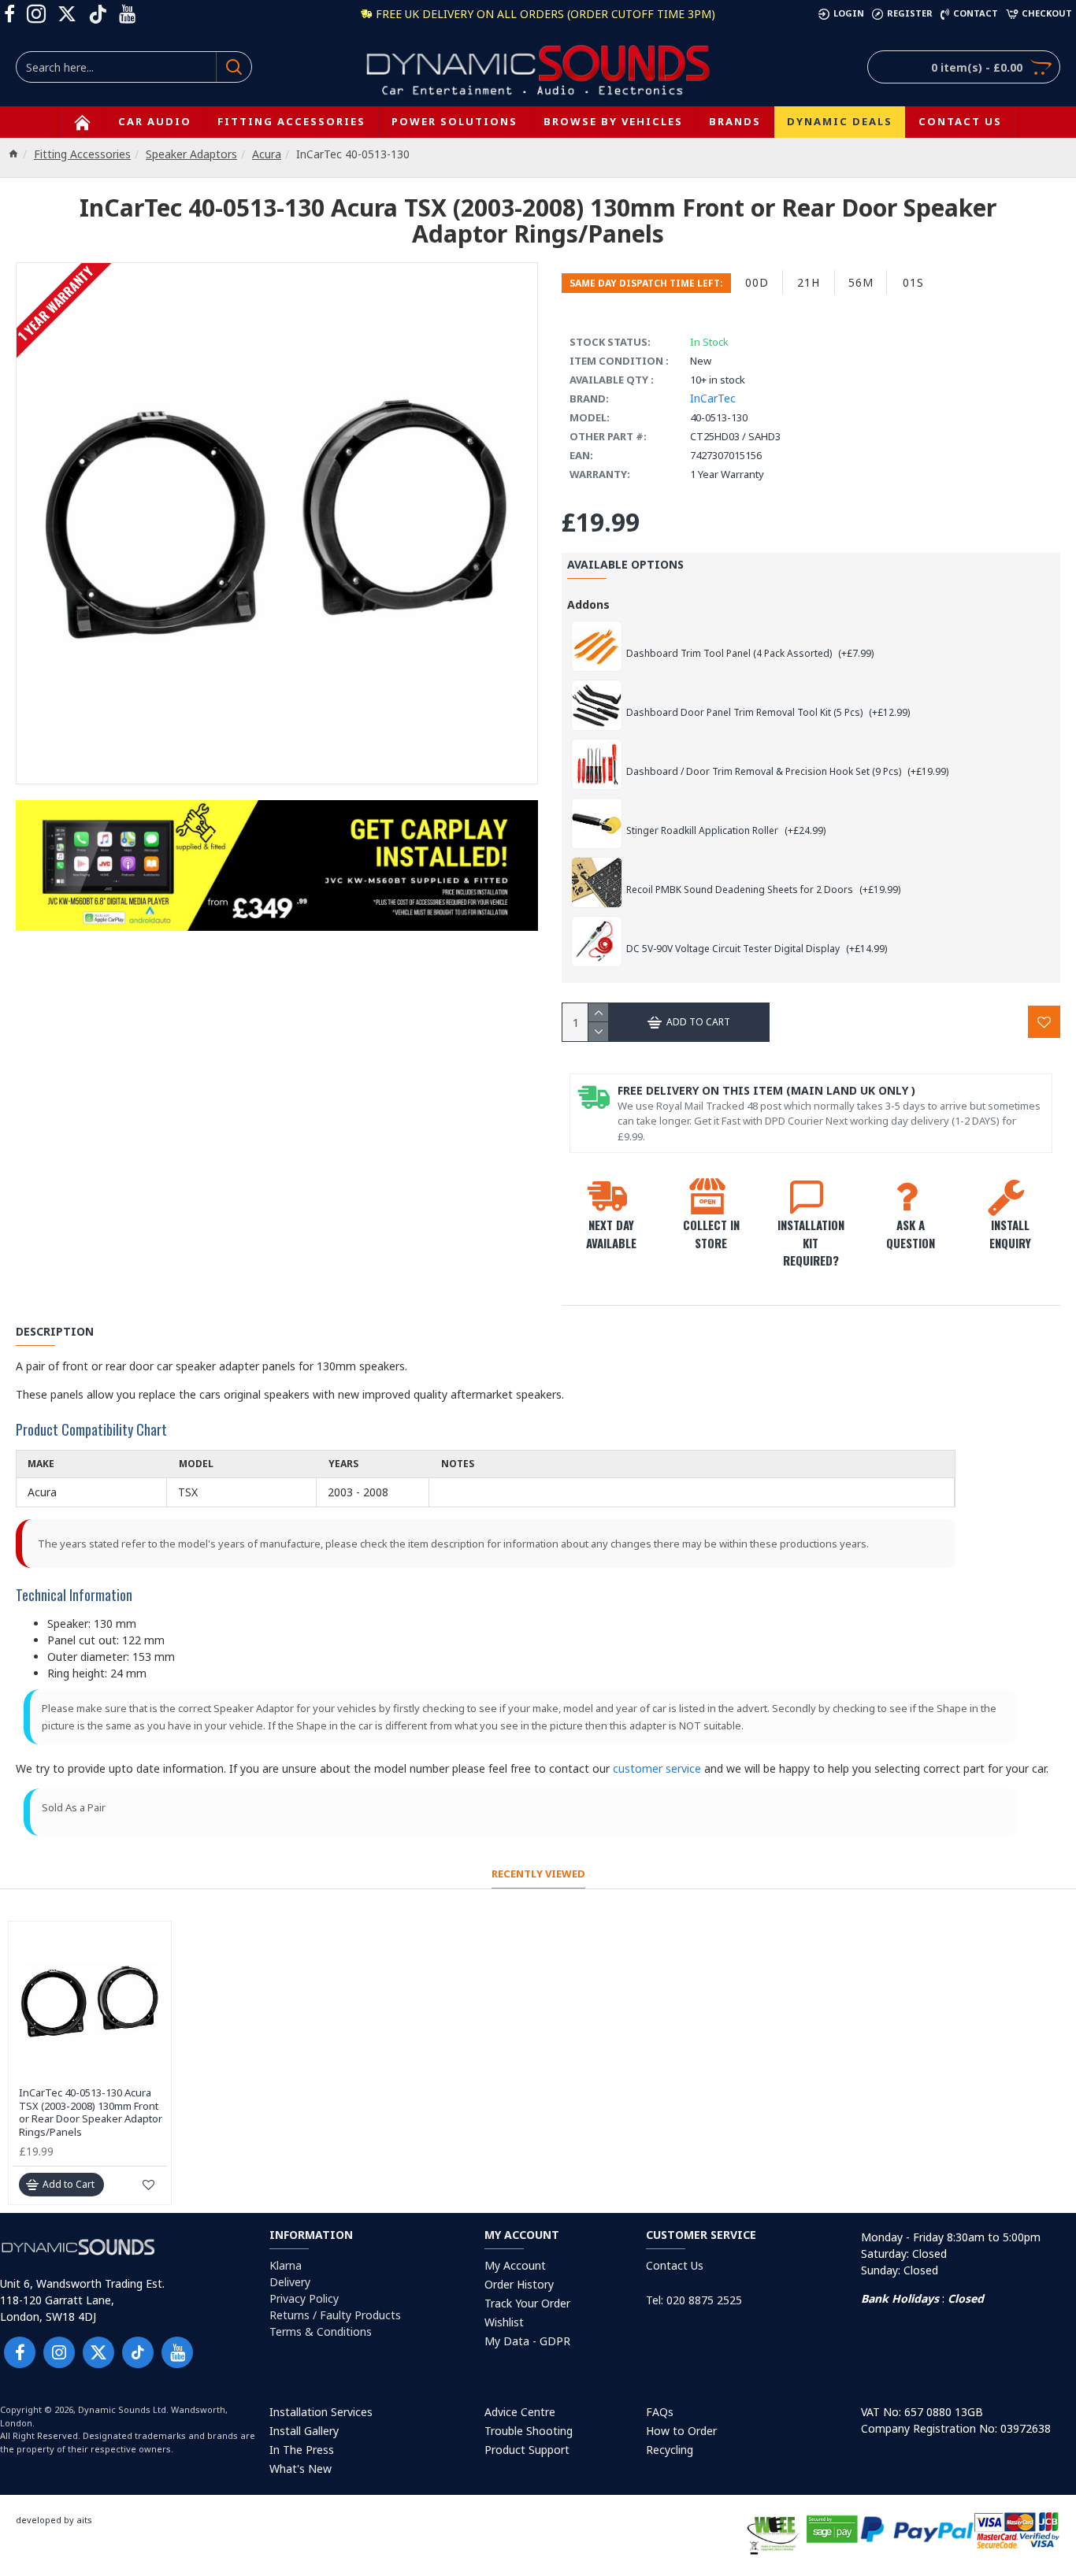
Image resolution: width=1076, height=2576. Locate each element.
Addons (588, 604)
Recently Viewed (538, 1874)
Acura (267, 154)
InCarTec (713, 398)
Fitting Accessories (82, 154)
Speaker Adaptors (191, 154)
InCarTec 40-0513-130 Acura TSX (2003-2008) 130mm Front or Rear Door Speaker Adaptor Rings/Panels (91, 2113)
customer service (657, 1768)
